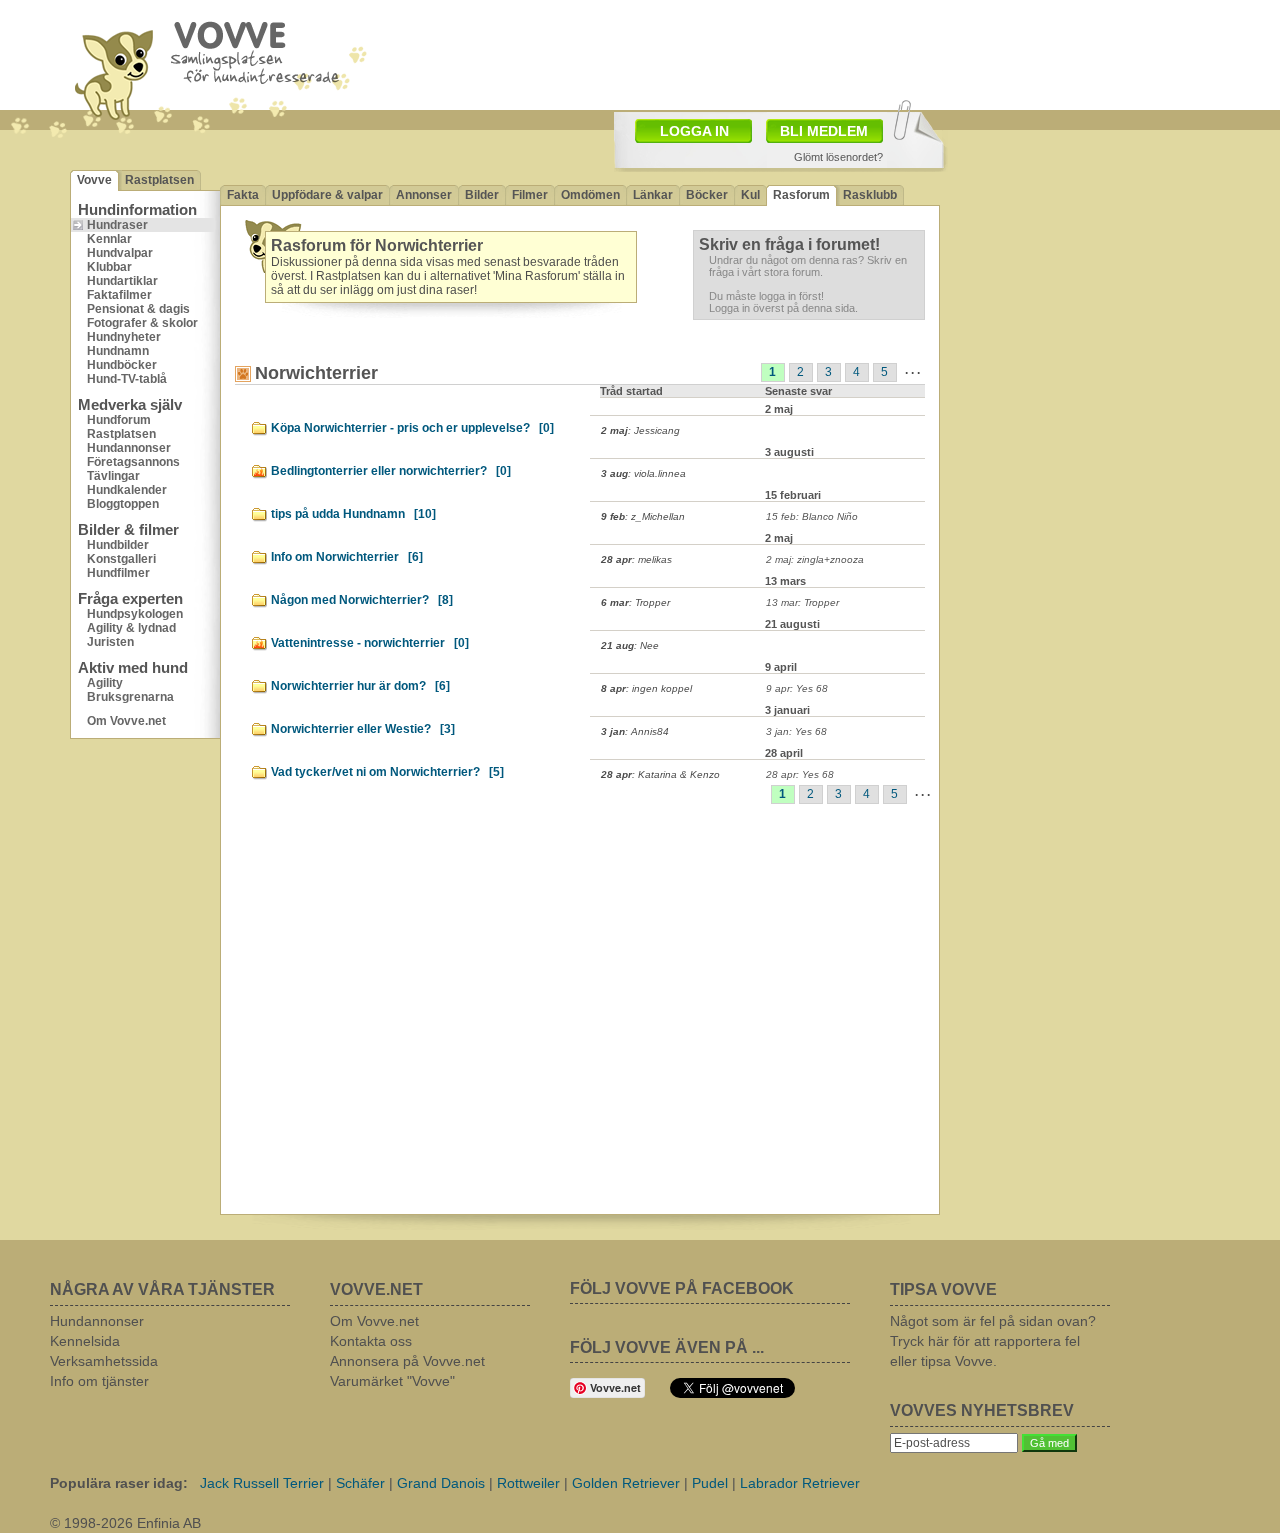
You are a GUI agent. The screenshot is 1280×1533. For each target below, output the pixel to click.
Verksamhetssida (104, 1361)
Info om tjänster (99, 1381)
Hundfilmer (118, 573)
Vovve (94, 180)
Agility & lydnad (131, 628)
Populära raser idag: (119, 1483)
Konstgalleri (121, 559)
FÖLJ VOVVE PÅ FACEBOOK (682, 1288)
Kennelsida (85, 1341)
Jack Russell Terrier (262, 1483)
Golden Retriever (626, 1483)
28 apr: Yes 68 (800, 774)
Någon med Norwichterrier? (362, 600)
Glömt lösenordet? (838, 157)
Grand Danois (441, 1483)
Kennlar (109, 239)
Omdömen (590, 195)
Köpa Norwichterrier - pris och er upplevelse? (412, 428)
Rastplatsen (159, 180)
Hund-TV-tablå (127, 379)
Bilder (482, 195)
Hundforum (119, 420)
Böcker (707, 195)
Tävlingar (113, 476)
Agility (105, 683)
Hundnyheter (124, 337)
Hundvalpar (120, 253)
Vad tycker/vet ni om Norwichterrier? (387, 772)
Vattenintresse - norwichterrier (370, 643)
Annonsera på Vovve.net (407, 1361)
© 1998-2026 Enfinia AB (125, 1523)
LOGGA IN (694, 131)
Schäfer (360, 1483)
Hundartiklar (122, 281)
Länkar (653, 195)
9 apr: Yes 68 (797, 688)
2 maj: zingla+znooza (815, 559)
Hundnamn (118, 351)
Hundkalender (127, 490)
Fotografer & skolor (142, 323)
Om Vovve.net (126, 721)
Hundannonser (129, 448)
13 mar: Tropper (802, 602)
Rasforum (801, 195)
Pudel (710, 1483)
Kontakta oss (371, 1341)
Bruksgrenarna (130, 697)
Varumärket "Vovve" (392, 1381)
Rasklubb (870, 195)
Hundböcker (122, 365)
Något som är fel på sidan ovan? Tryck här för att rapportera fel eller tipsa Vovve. (993, 1341)
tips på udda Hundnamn (353, 514)
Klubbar (109, 267)
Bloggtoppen (123, 504)
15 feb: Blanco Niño (812, 516)
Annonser (424, 195)
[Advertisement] (1075, 265)
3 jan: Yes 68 (796, 731)
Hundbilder (118, 545)
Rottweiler (528, 1483)
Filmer (530, 195)
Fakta (243, 195)
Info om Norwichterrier (347, 557)
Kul (750, 195)
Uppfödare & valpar (327, 195)
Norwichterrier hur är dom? (360, 686)
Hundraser (117, 225)
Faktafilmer (119, 295)
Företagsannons (133, 462)
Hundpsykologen (135, 614)
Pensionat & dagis (138, 309)
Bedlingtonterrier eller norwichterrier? (391, 471)
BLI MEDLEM (824, 131)
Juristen (110, 642)
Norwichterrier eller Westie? (363, 729)
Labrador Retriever (800, 1483)
